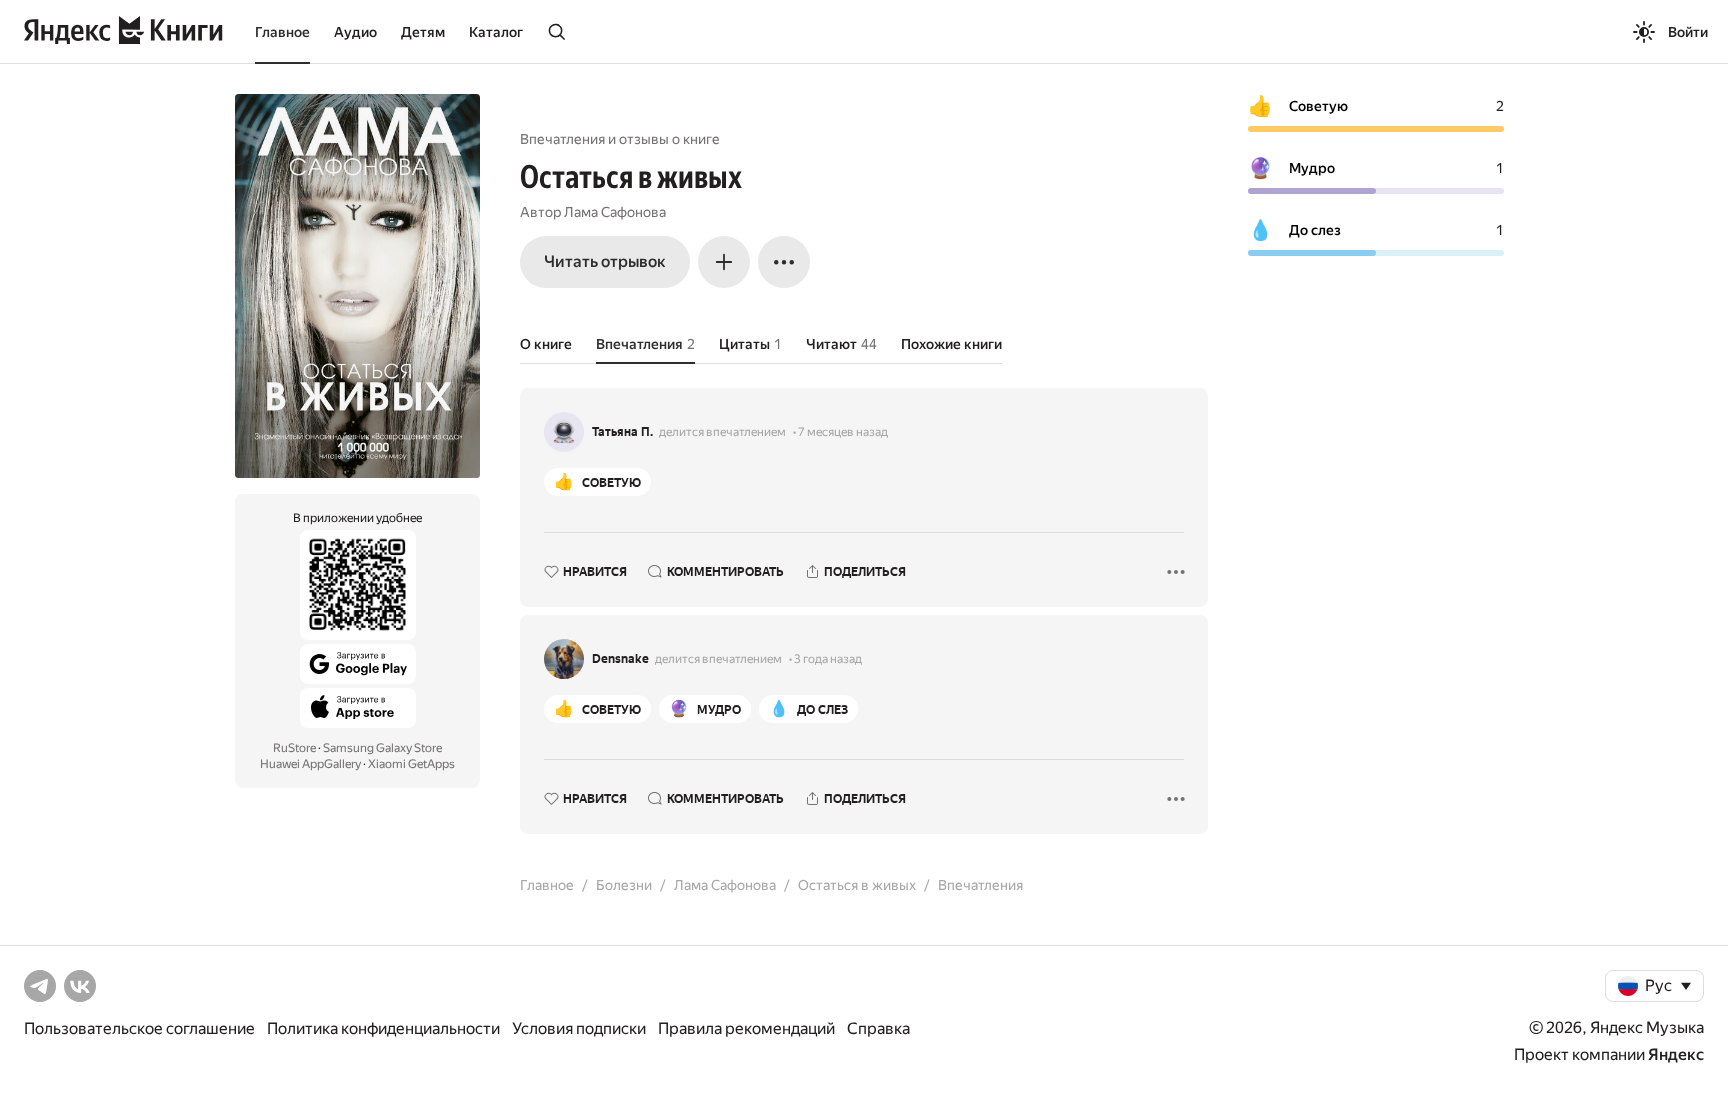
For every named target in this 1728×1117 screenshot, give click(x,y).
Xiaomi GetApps (411, 764)
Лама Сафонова (615, 212)
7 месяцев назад (843, 432)
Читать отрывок (605, 261)
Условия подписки (579, 1028)
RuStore (294, 748)
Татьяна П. (622, 432)
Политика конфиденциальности (383, 1028)
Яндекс (1676, 1054)
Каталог (496, 32)
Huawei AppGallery (310, 764)
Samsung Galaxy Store (382, 748)
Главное (282, 32)
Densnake (620, 659)
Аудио (355, 32)
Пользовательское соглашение (139, 1028)
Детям (423, 32)
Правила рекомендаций (746, 1028)
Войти (1688, 32)
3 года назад (828, 659)
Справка (878, 1028)
